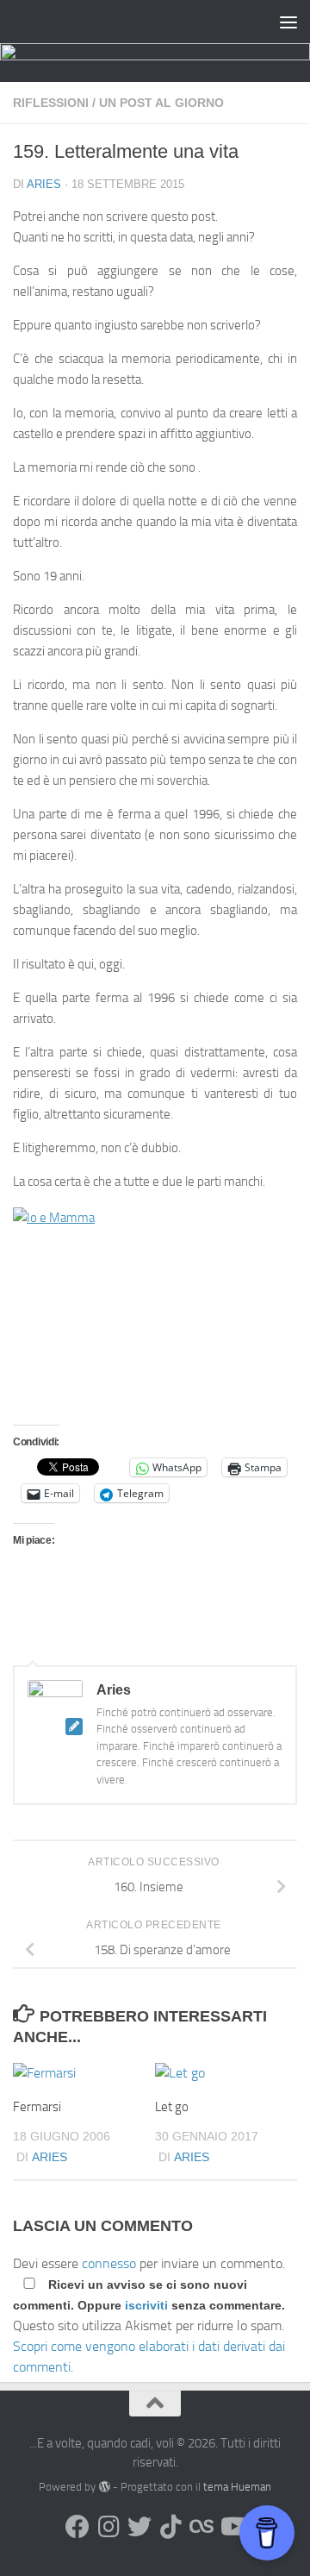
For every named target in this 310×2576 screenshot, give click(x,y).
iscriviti (146, 2305)
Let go (172, 2107)
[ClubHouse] (201, 2527)
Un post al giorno (161, 103)
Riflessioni (51, 103)
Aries (44, 184)
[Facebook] (77, 2527)
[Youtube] (232, 2527)
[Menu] (288, 22)
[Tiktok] (170, 2527)
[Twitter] (139, 2527)
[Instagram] (108, 2527)
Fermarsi (37, 2107)
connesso (109, 2263)
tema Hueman (237, 2487)
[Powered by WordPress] (104, 2487)
